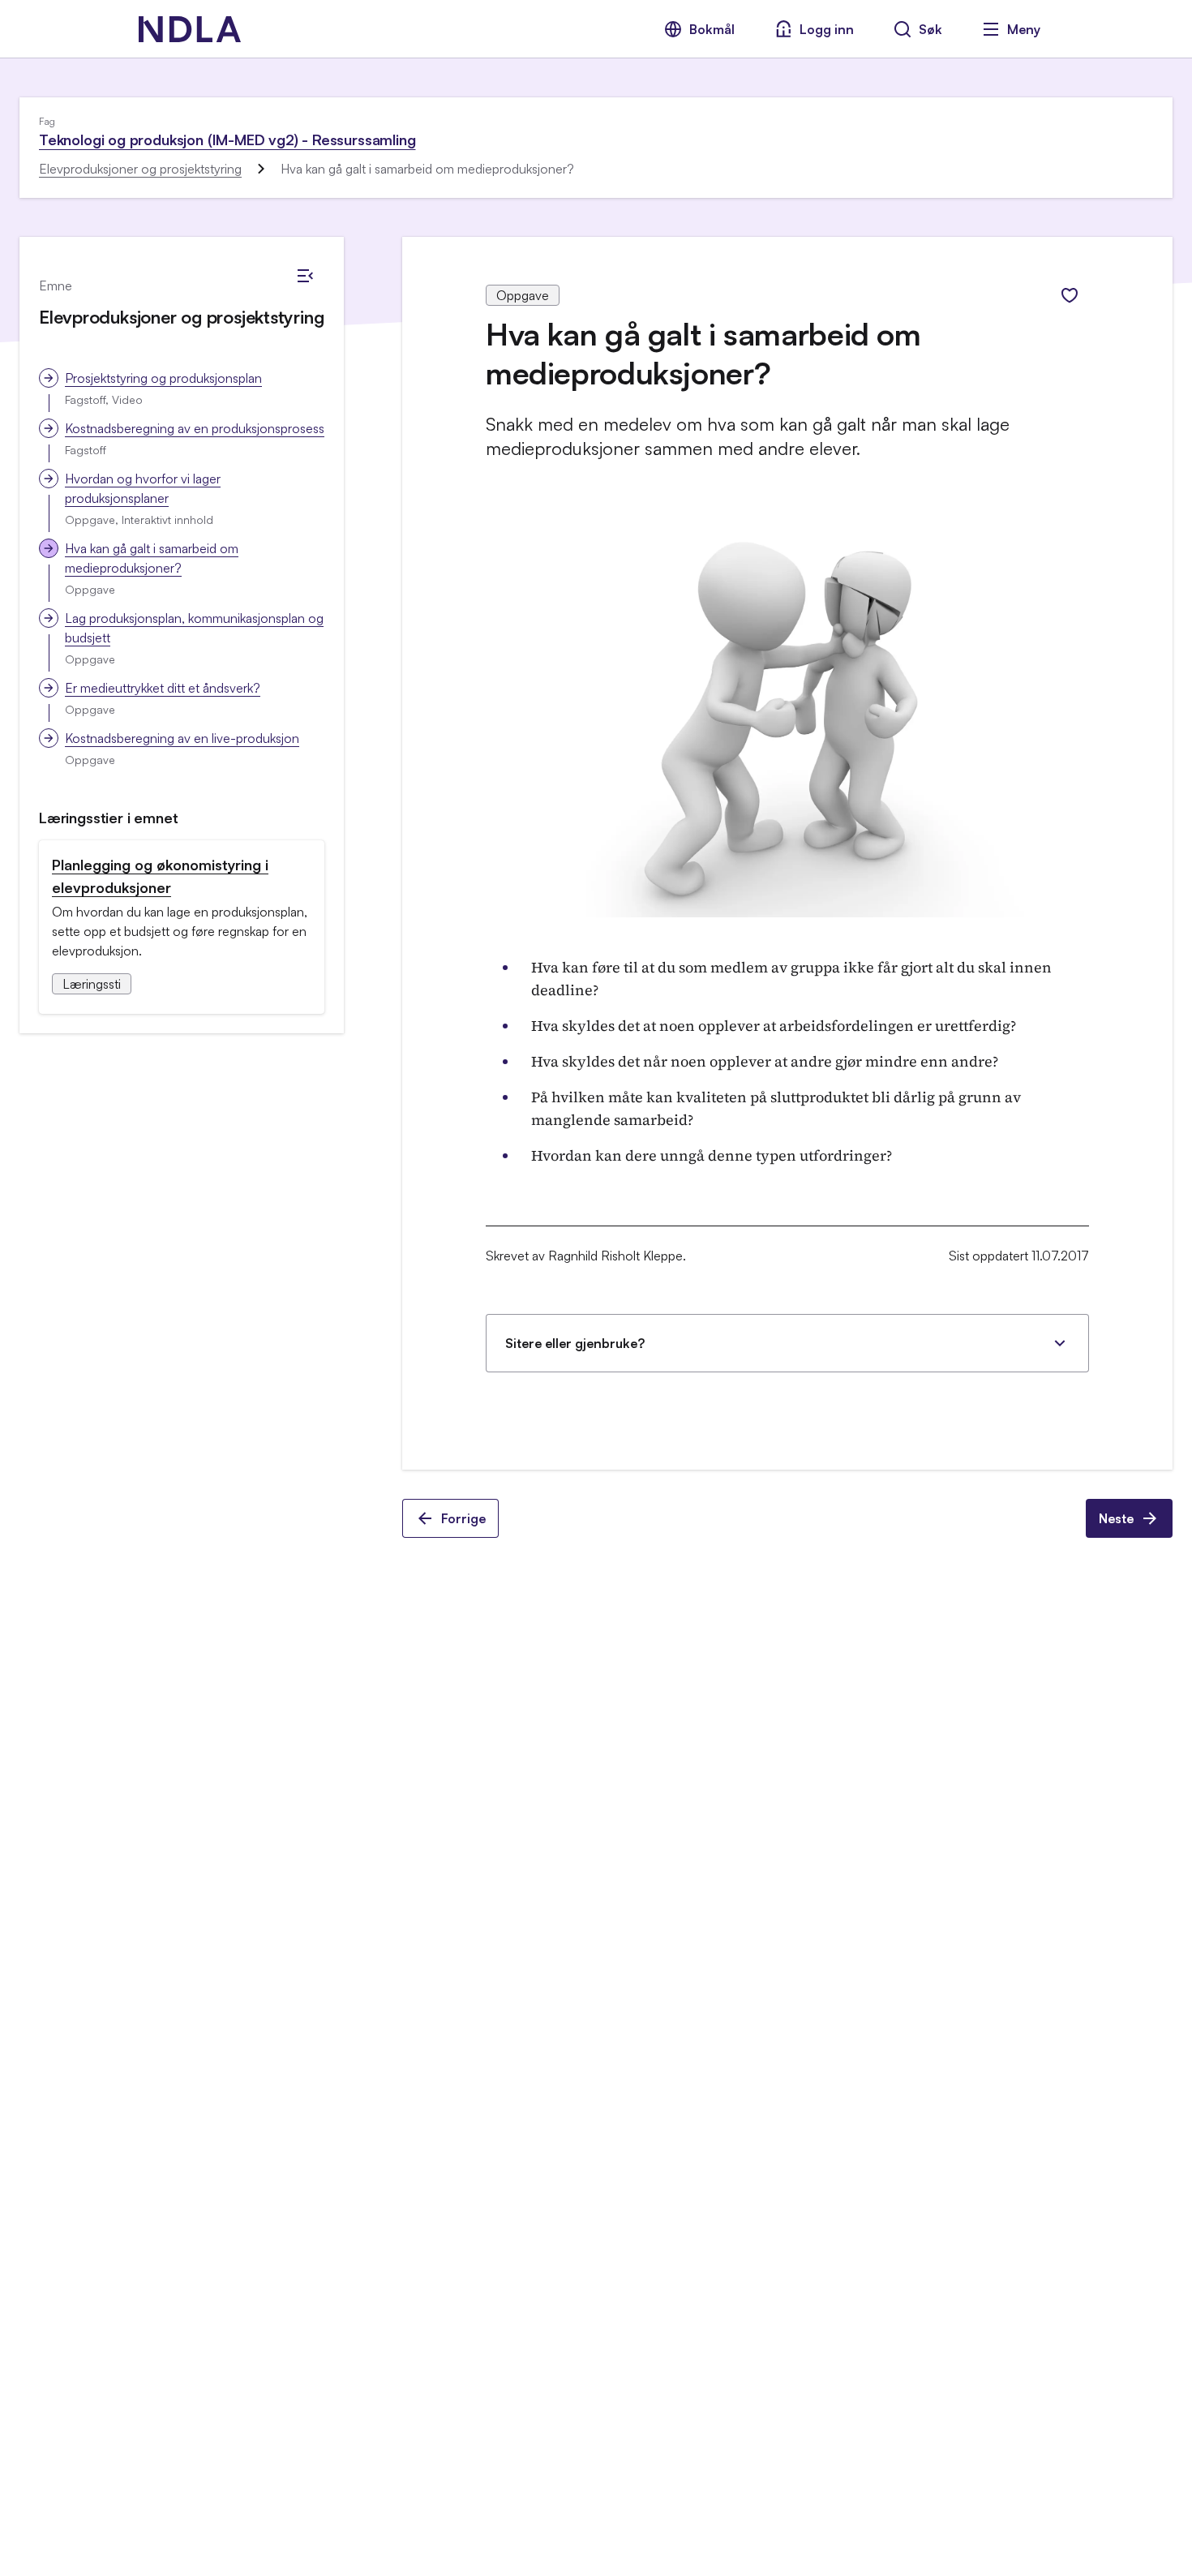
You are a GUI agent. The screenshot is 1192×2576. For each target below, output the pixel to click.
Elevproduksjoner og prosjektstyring (140, 169)
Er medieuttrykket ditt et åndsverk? (163, 688)
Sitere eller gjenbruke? (575, 1343)
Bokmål (712, 29)
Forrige (463, 1518)
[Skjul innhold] (305, 276)
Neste (1116, 1518)
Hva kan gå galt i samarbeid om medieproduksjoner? (152, 558)
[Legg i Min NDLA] (1070, 295)
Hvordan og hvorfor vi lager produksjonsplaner (143, 488)
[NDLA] (190, 29)
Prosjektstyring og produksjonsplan (163, 378)
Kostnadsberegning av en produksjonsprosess (195, 428)
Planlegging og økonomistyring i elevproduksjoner (160, 876)
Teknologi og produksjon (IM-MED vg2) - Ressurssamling (227, 140)
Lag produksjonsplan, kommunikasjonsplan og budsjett (194, 628)
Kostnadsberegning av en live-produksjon (182, 738)
